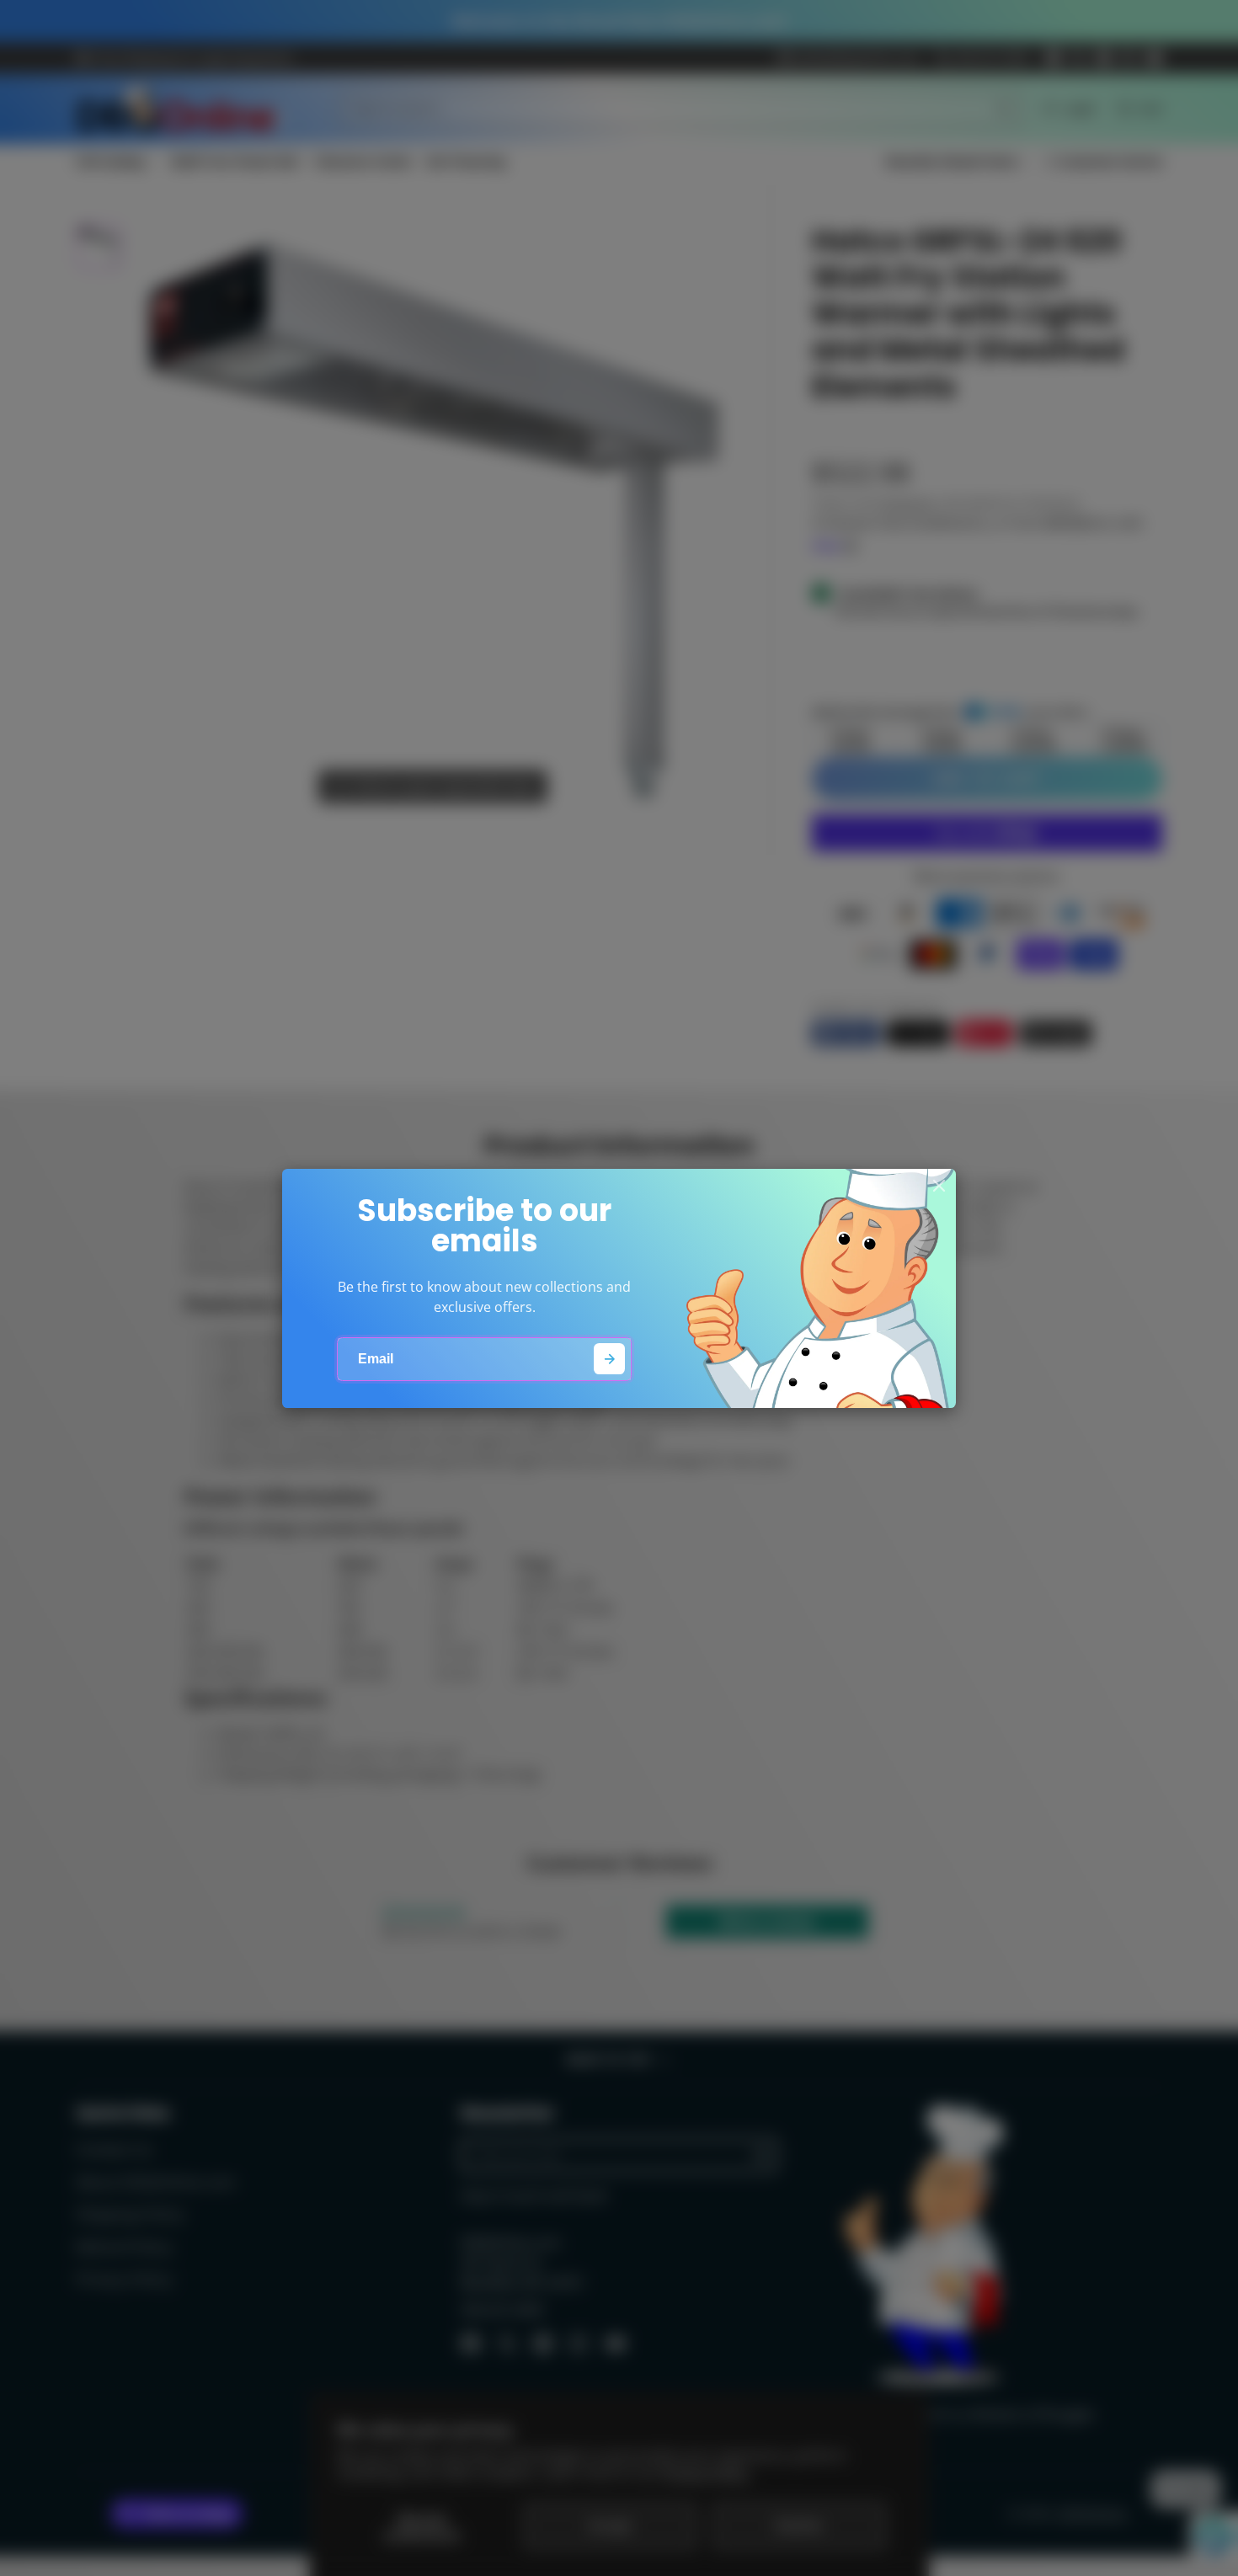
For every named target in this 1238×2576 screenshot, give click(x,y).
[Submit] (609, 1359)
